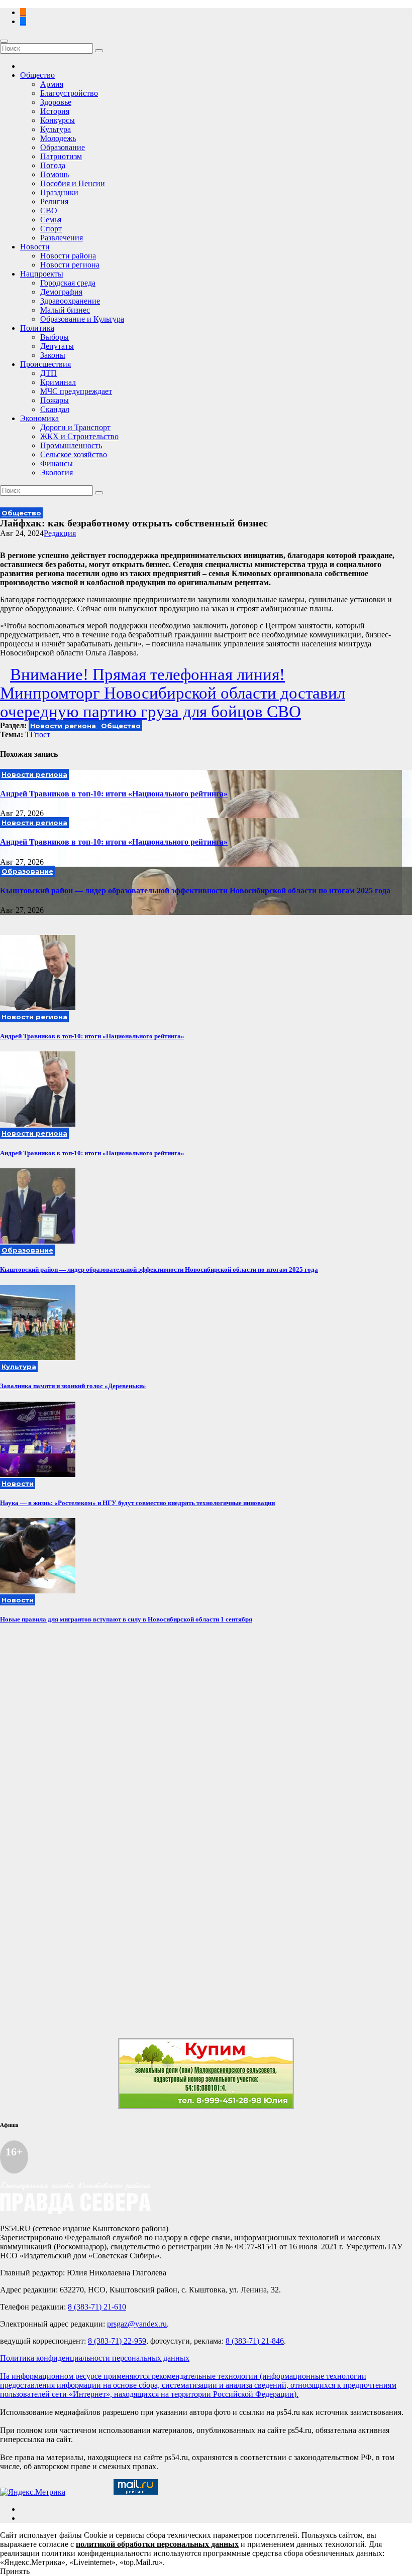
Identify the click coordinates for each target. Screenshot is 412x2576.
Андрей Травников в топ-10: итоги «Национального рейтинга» (114, 794)
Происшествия (45, 364)
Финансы (57, 463)
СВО (49, 211)
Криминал (58, 382)
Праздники (59, 192)
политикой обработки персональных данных (157, 2544)
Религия (54, 201)
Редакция (60, 533)
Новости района (68, 256)
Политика (37, 328)
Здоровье (56, 102)
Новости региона (70, 265)
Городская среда (68, 283)
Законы (53, 355)
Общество (37, 75)
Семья (51, 220)
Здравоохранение (70, 301)
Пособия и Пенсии (73, 183)
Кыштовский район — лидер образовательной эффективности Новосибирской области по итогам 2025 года (195, 891)
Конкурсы (58, 120)
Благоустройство (69, 93)
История (55, 111)
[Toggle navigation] (4, 41)
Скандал (55, 409)
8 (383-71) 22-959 (117, 2341)
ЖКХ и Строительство (79, 436)
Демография (61, 292)
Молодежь (58, 138)
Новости (35, 247)
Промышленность (71, 445)
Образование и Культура (82, 319)
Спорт (51, 229)
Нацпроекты (42, 274)
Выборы (55, 337)
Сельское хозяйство (74, 454)
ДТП (48, 373)
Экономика (39, 418)
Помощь (55, 174)
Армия (52, 84)
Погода (53, 165)
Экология (57, 472)
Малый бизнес (65, 310)
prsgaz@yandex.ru (137, 2324)
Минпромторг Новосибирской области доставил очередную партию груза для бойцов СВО (173, 702)
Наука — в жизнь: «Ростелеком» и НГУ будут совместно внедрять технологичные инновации (137, 1503)
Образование (63, 147)
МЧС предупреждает (76, 391)
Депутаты (57, 346)
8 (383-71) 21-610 (97, 2307)
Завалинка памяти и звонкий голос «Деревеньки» (73, 1386)
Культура (56, 129)
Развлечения (62, 238)
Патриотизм (61, 156)
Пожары (55, 400)
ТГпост (38, 734)
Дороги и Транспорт (75, 427)
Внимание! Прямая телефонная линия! (147, 674)
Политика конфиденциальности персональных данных (95, 2358)
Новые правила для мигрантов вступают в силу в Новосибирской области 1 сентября (126, 1619)
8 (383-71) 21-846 (255, 2341)
